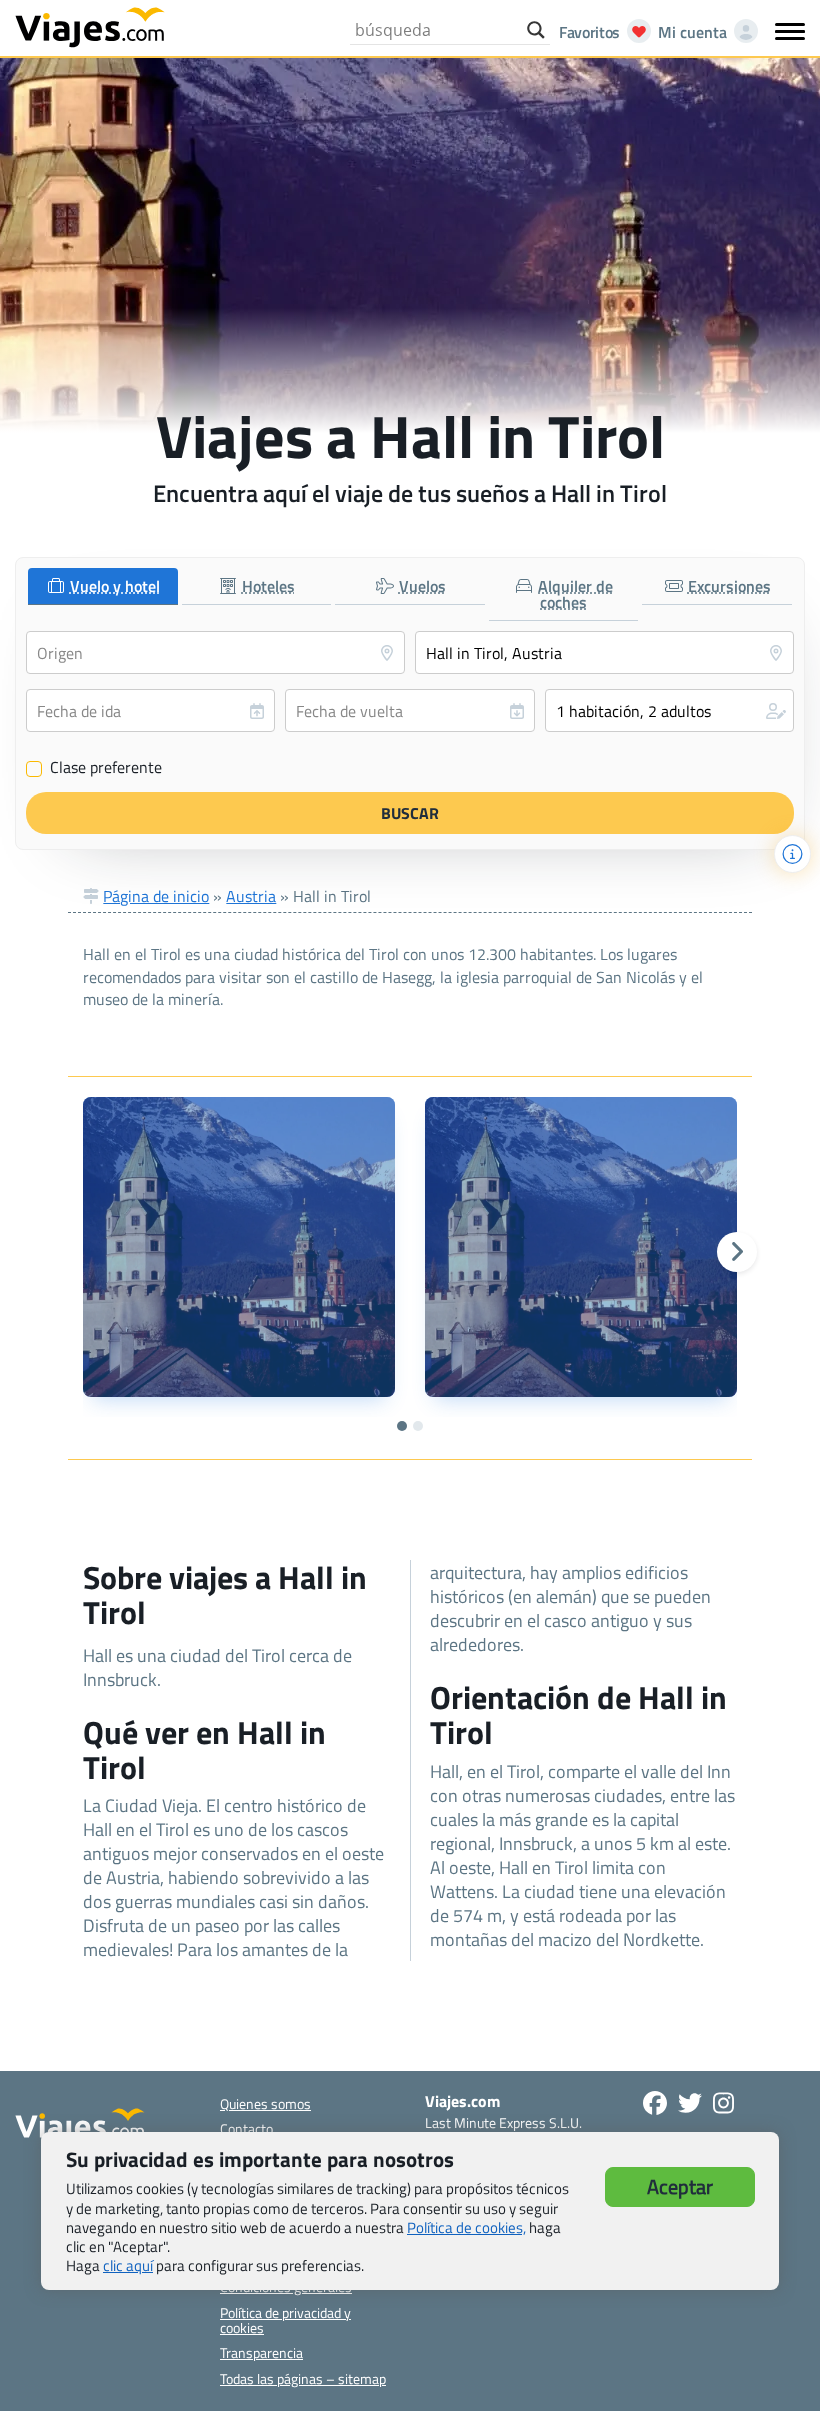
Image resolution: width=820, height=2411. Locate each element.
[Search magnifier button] (536, 30)
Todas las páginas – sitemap (303, 2378)
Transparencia (261, 2352)
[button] (669, 710)
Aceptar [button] (680, 2186)
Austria (251, 896)
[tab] (103, 586)
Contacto (246, 2128)
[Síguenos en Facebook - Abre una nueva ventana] (655, 2103)
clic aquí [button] (128, 2265)
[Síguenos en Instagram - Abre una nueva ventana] (723, 2103)
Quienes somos (265, 2103)
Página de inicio (156, 896)
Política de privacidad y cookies (285, 2320)
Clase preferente (94, 768)
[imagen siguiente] (737, 1252)
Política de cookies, (466, 2227)
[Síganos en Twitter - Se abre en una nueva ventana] (690, 2103)
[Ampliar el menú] (790, 31)
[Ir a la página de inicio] (90, 26)
